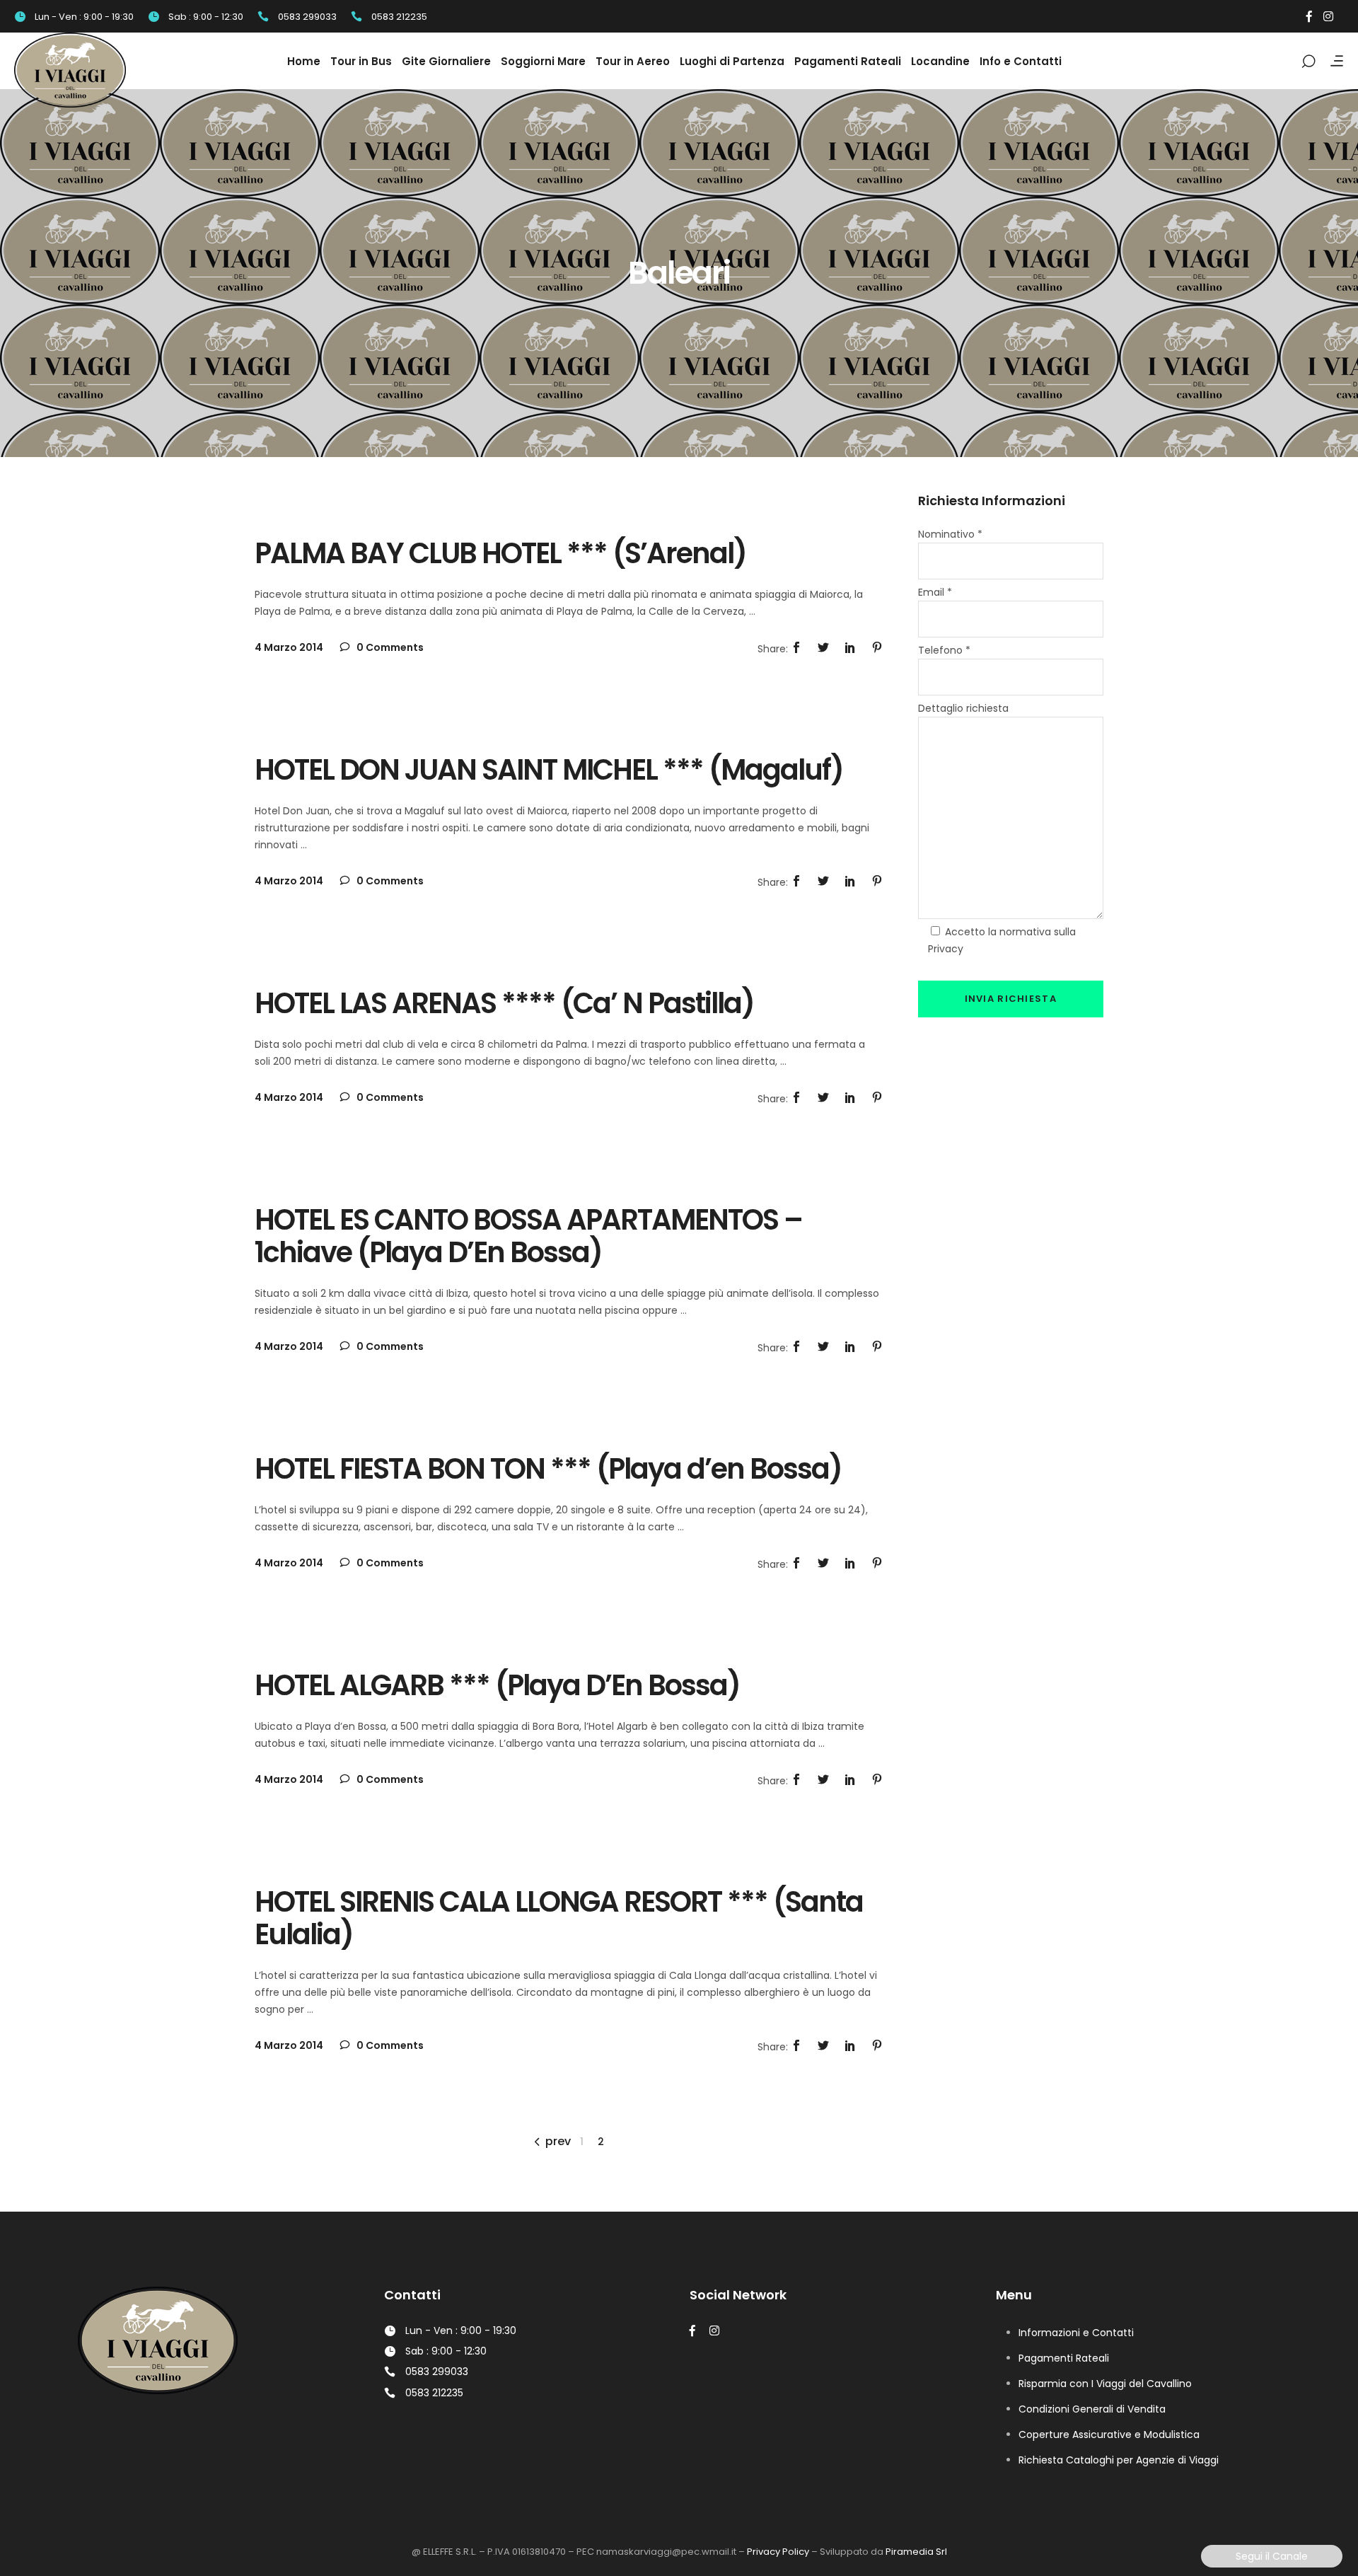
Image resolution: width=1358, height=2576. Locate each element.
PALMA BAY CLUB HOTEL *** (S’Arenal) (500, 553)
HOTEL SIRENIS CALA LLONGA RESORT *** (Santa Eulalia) (559, 1918)
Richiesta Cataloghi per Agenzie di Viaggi (1119, 2460)
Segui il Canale (1272, 2556)
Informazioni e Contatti (1076, 2333)
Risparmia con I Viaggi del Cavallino (1105, 2384)
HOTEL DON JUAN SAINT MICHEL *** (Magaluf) (549, 770)
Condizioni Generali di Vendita (1092, 2409)
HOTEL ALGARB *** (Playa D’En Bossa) (497, 1685)
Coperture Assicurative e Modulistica (1109, 2435)
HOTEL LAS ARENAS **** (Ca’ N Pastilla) (504, 1003)
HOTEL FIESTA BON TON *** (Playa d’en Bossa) (548, 1469)
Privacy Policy (778, 2552)
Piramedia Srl (916, 2552)
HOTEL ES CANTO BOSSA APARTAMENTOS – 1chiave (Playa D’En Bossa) (528, 1236)
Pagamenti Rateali (1064, 2358)
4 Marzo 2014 (289, 647)
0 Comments (389, 647)
